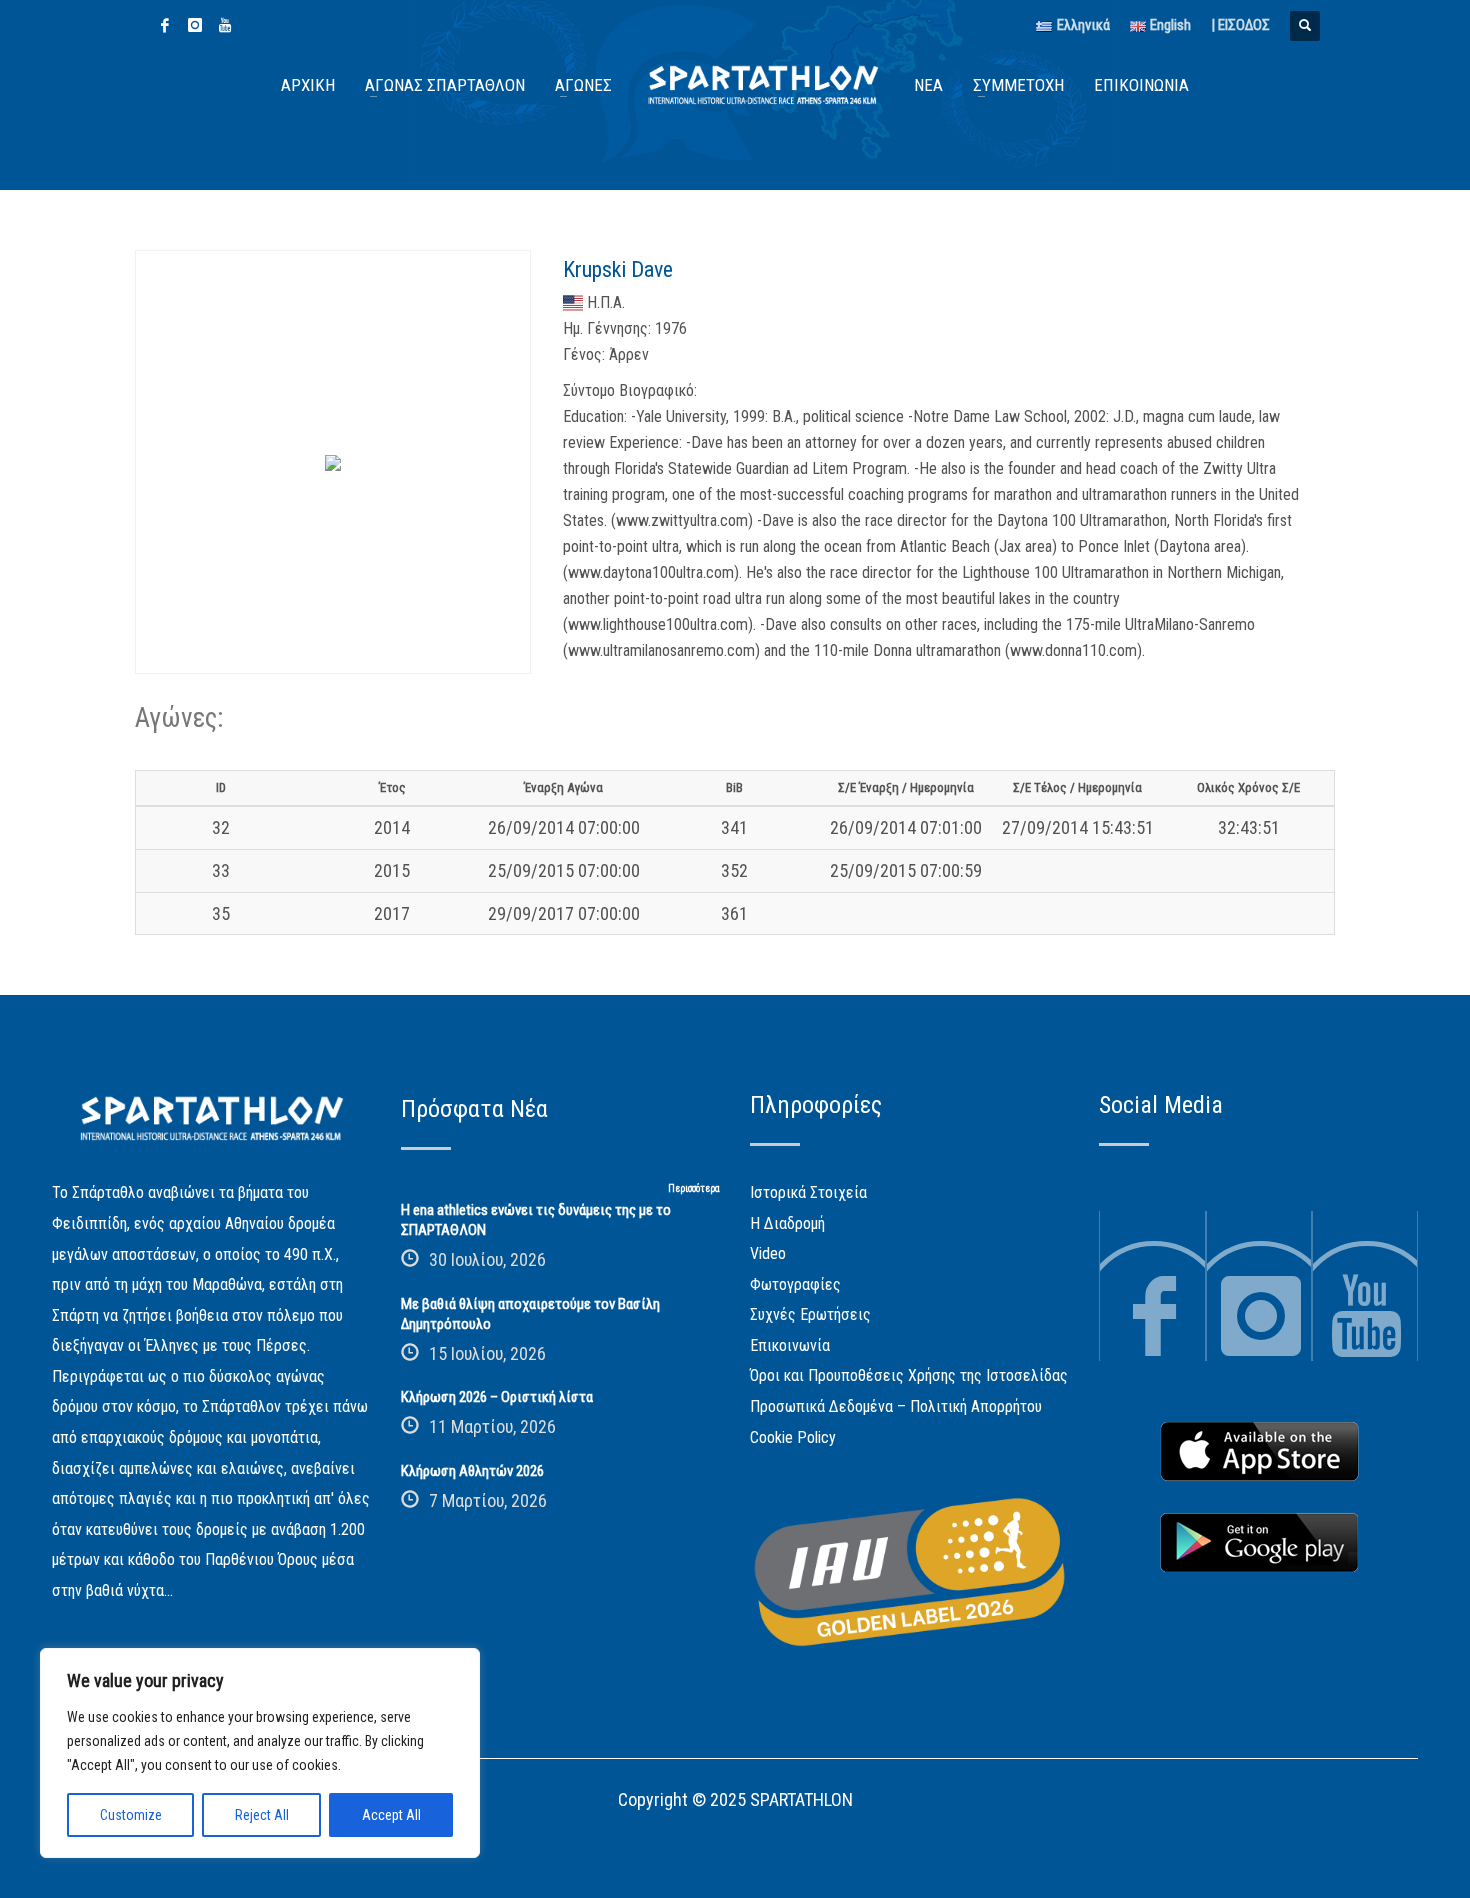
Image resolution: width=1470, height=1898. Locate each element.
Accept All (391, 1815)
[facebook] (165, 25)
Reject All (262, 1815)
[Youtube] (225, 25)
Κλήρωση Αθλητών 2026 (472, 1471)
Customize (131, 1815)
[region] (260, 1753)
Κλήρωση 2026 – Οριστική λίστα (497, 1397)
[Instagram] (195, 25)
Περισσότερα (694, 1188)
